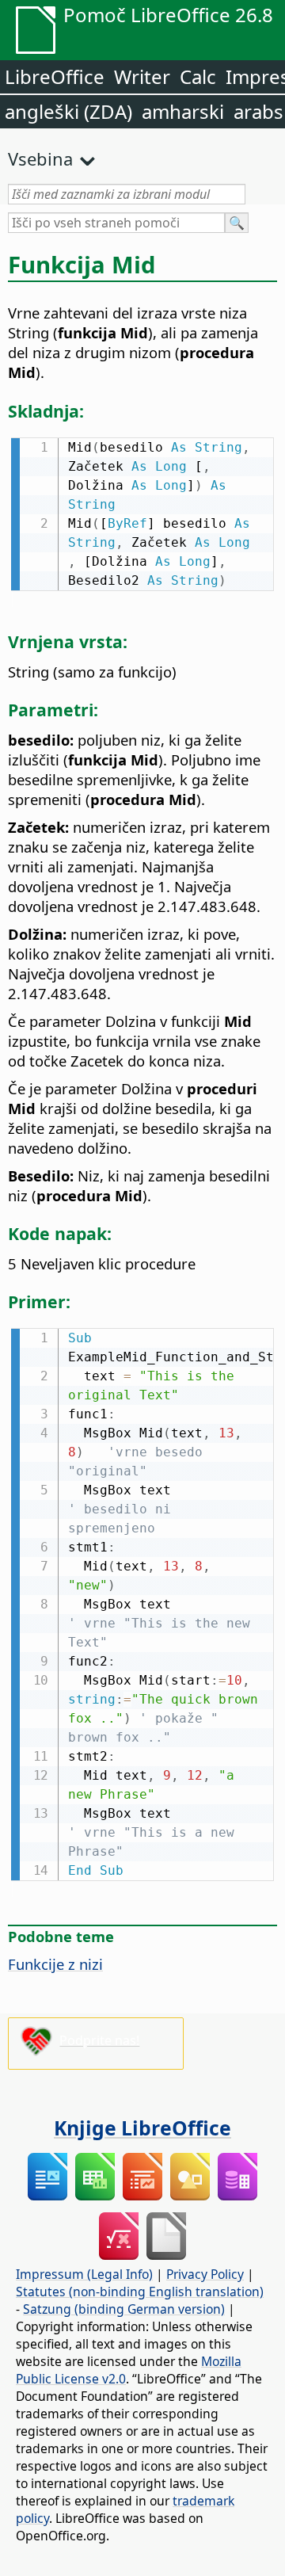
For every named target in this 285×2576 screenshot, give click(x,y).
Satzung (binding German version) (124, 2309)
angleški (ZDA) (68, 111)
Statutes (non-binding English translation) (140, 2292)
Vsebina (40, 158)
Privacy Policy (205, 2274)
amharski (183, 111)
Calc (198, 76)
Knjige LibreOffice (142, 2128)
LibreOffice (55, 76)
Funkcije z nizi (55, 1964)
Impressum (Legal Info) (84, 2274)
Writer (142, 76)
